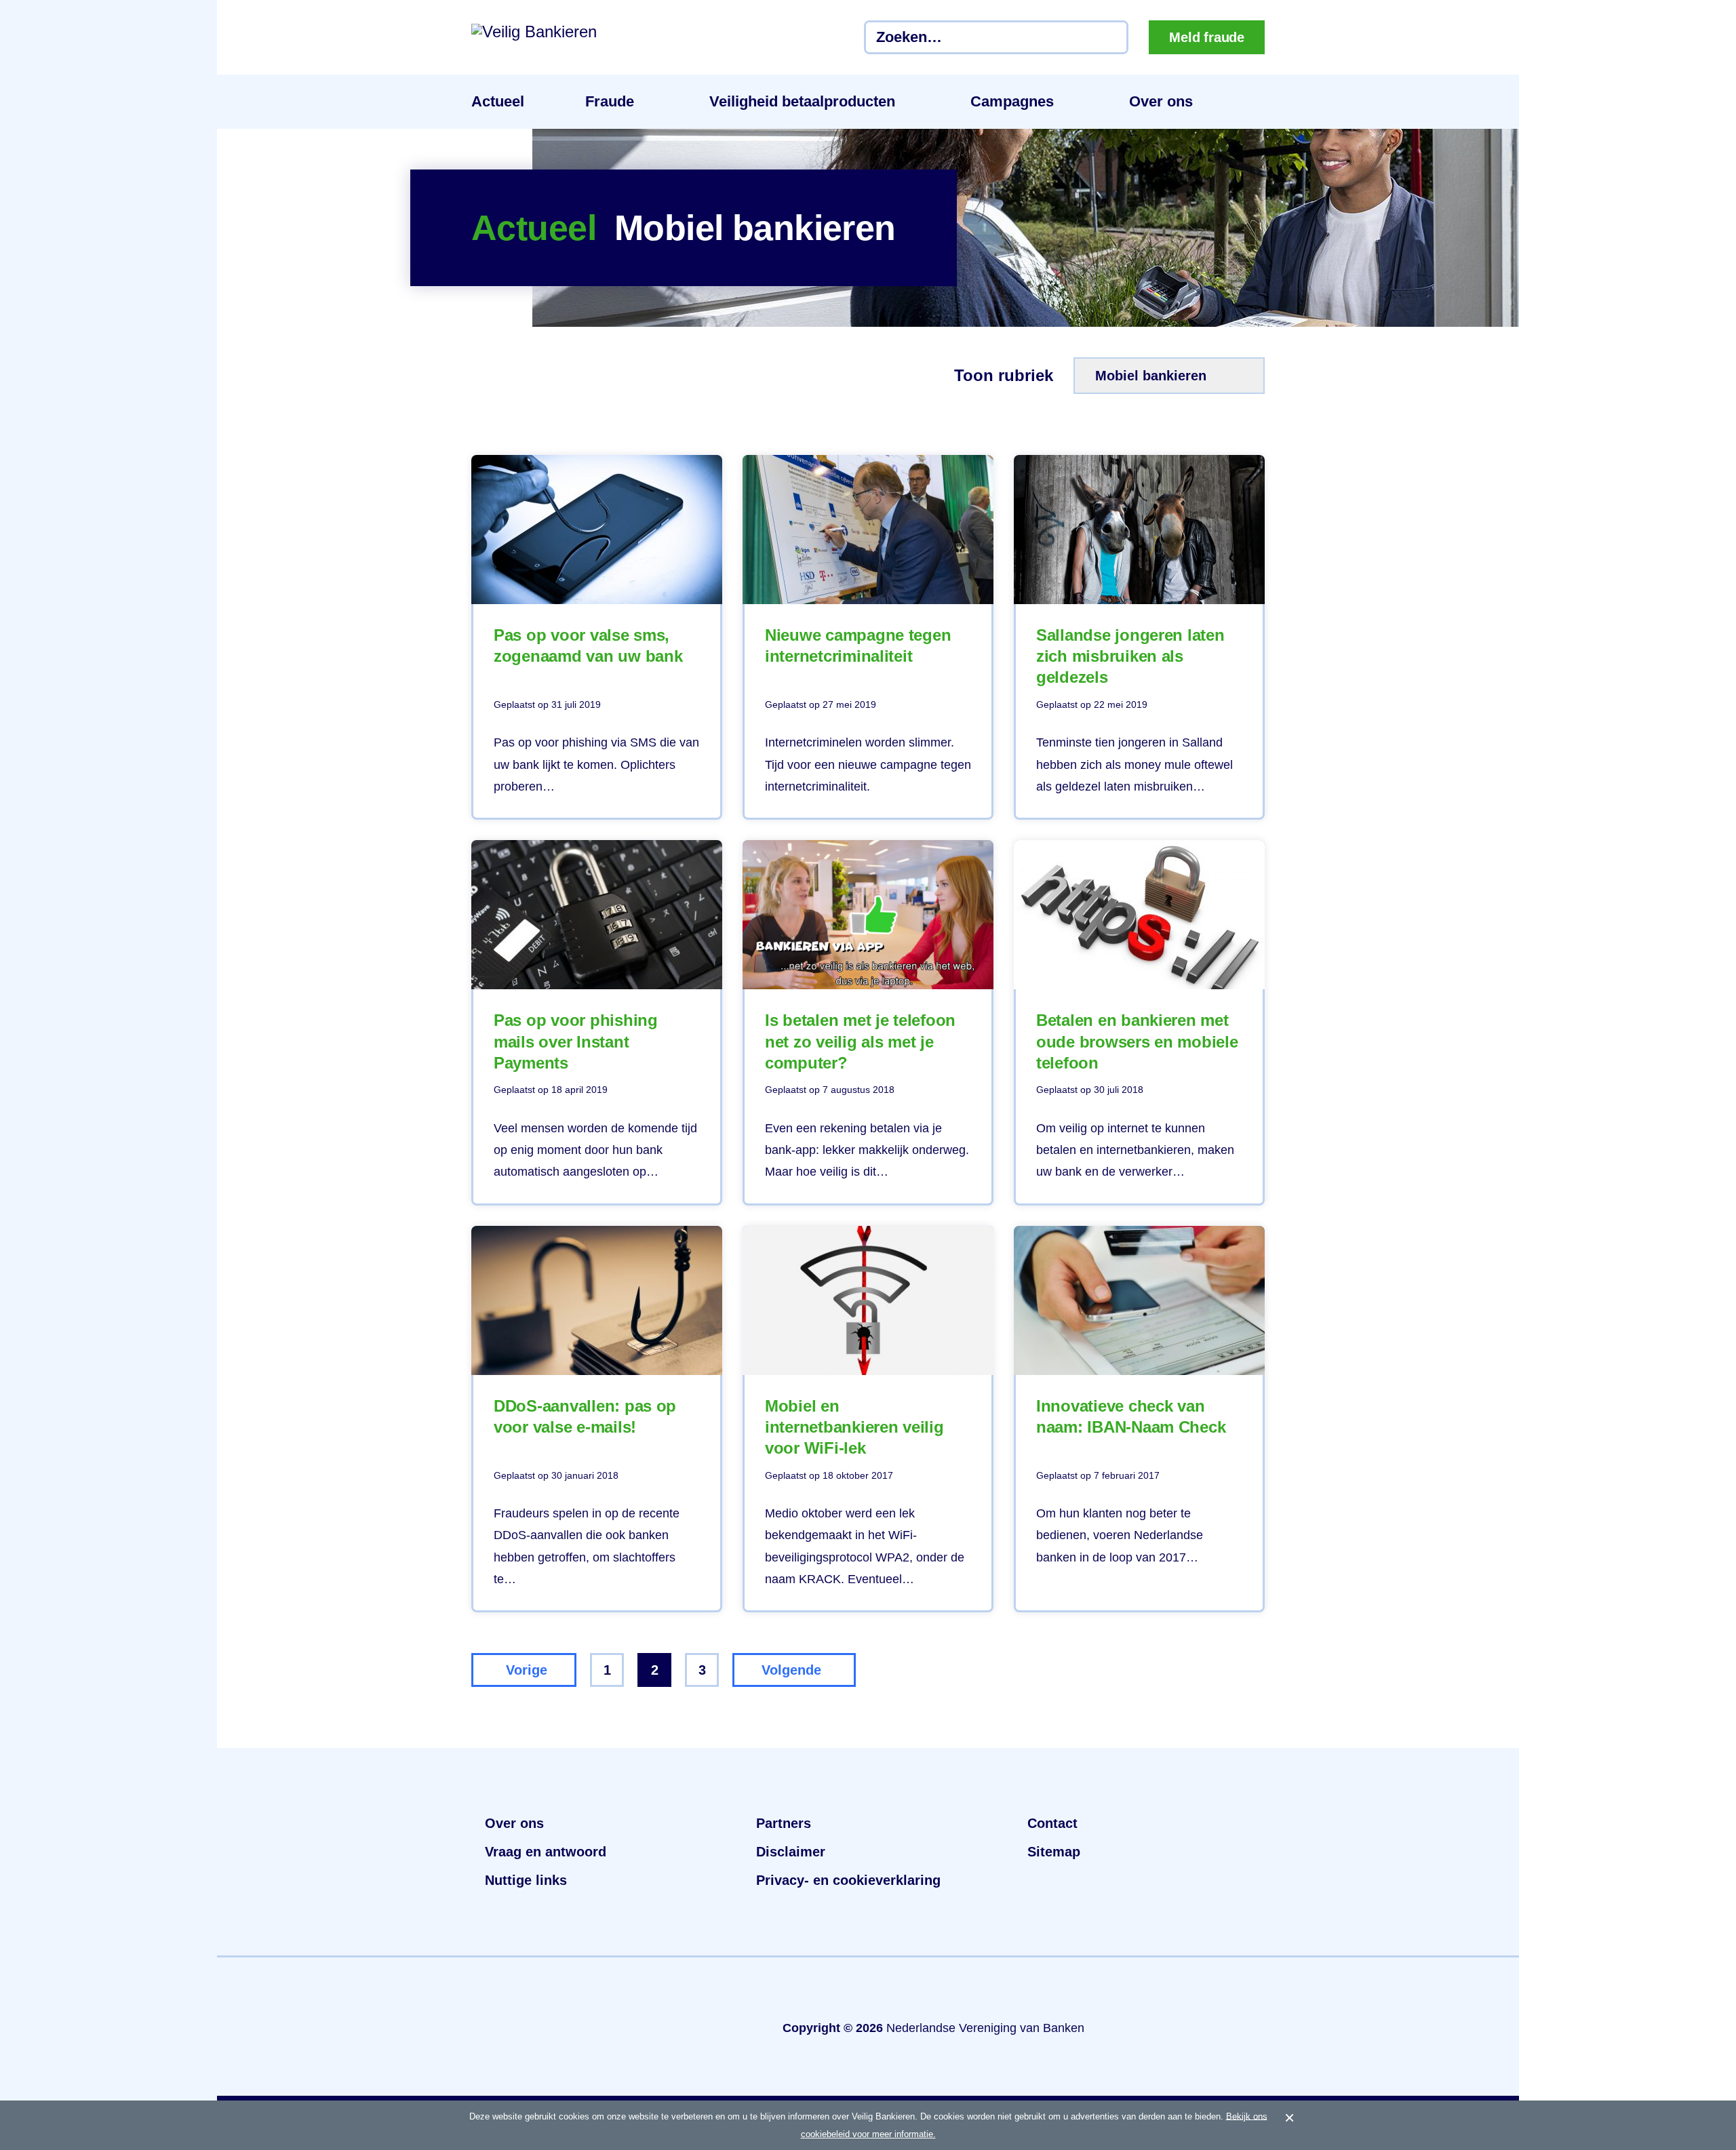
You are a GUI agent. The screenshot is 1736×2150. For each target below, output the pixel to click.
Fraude (610, 101)
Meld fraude (1207, 37)
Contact (1052, 1823)
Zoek (1111, 37)
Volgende (791, 1670)
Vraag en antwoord (546, 1852)
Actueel (498, 101)
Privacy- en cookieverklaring (848, 1880)
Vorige (527, 1670)
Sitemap (1054, 1852)
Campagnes (1012, 101)
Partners (784, 1823)
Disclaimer (791, 1852)
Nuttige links (526, 1880)
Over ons (1161, 101)
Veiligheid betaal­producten (802, 101)
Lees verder (597, 637)
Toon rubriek (1004, 376)
